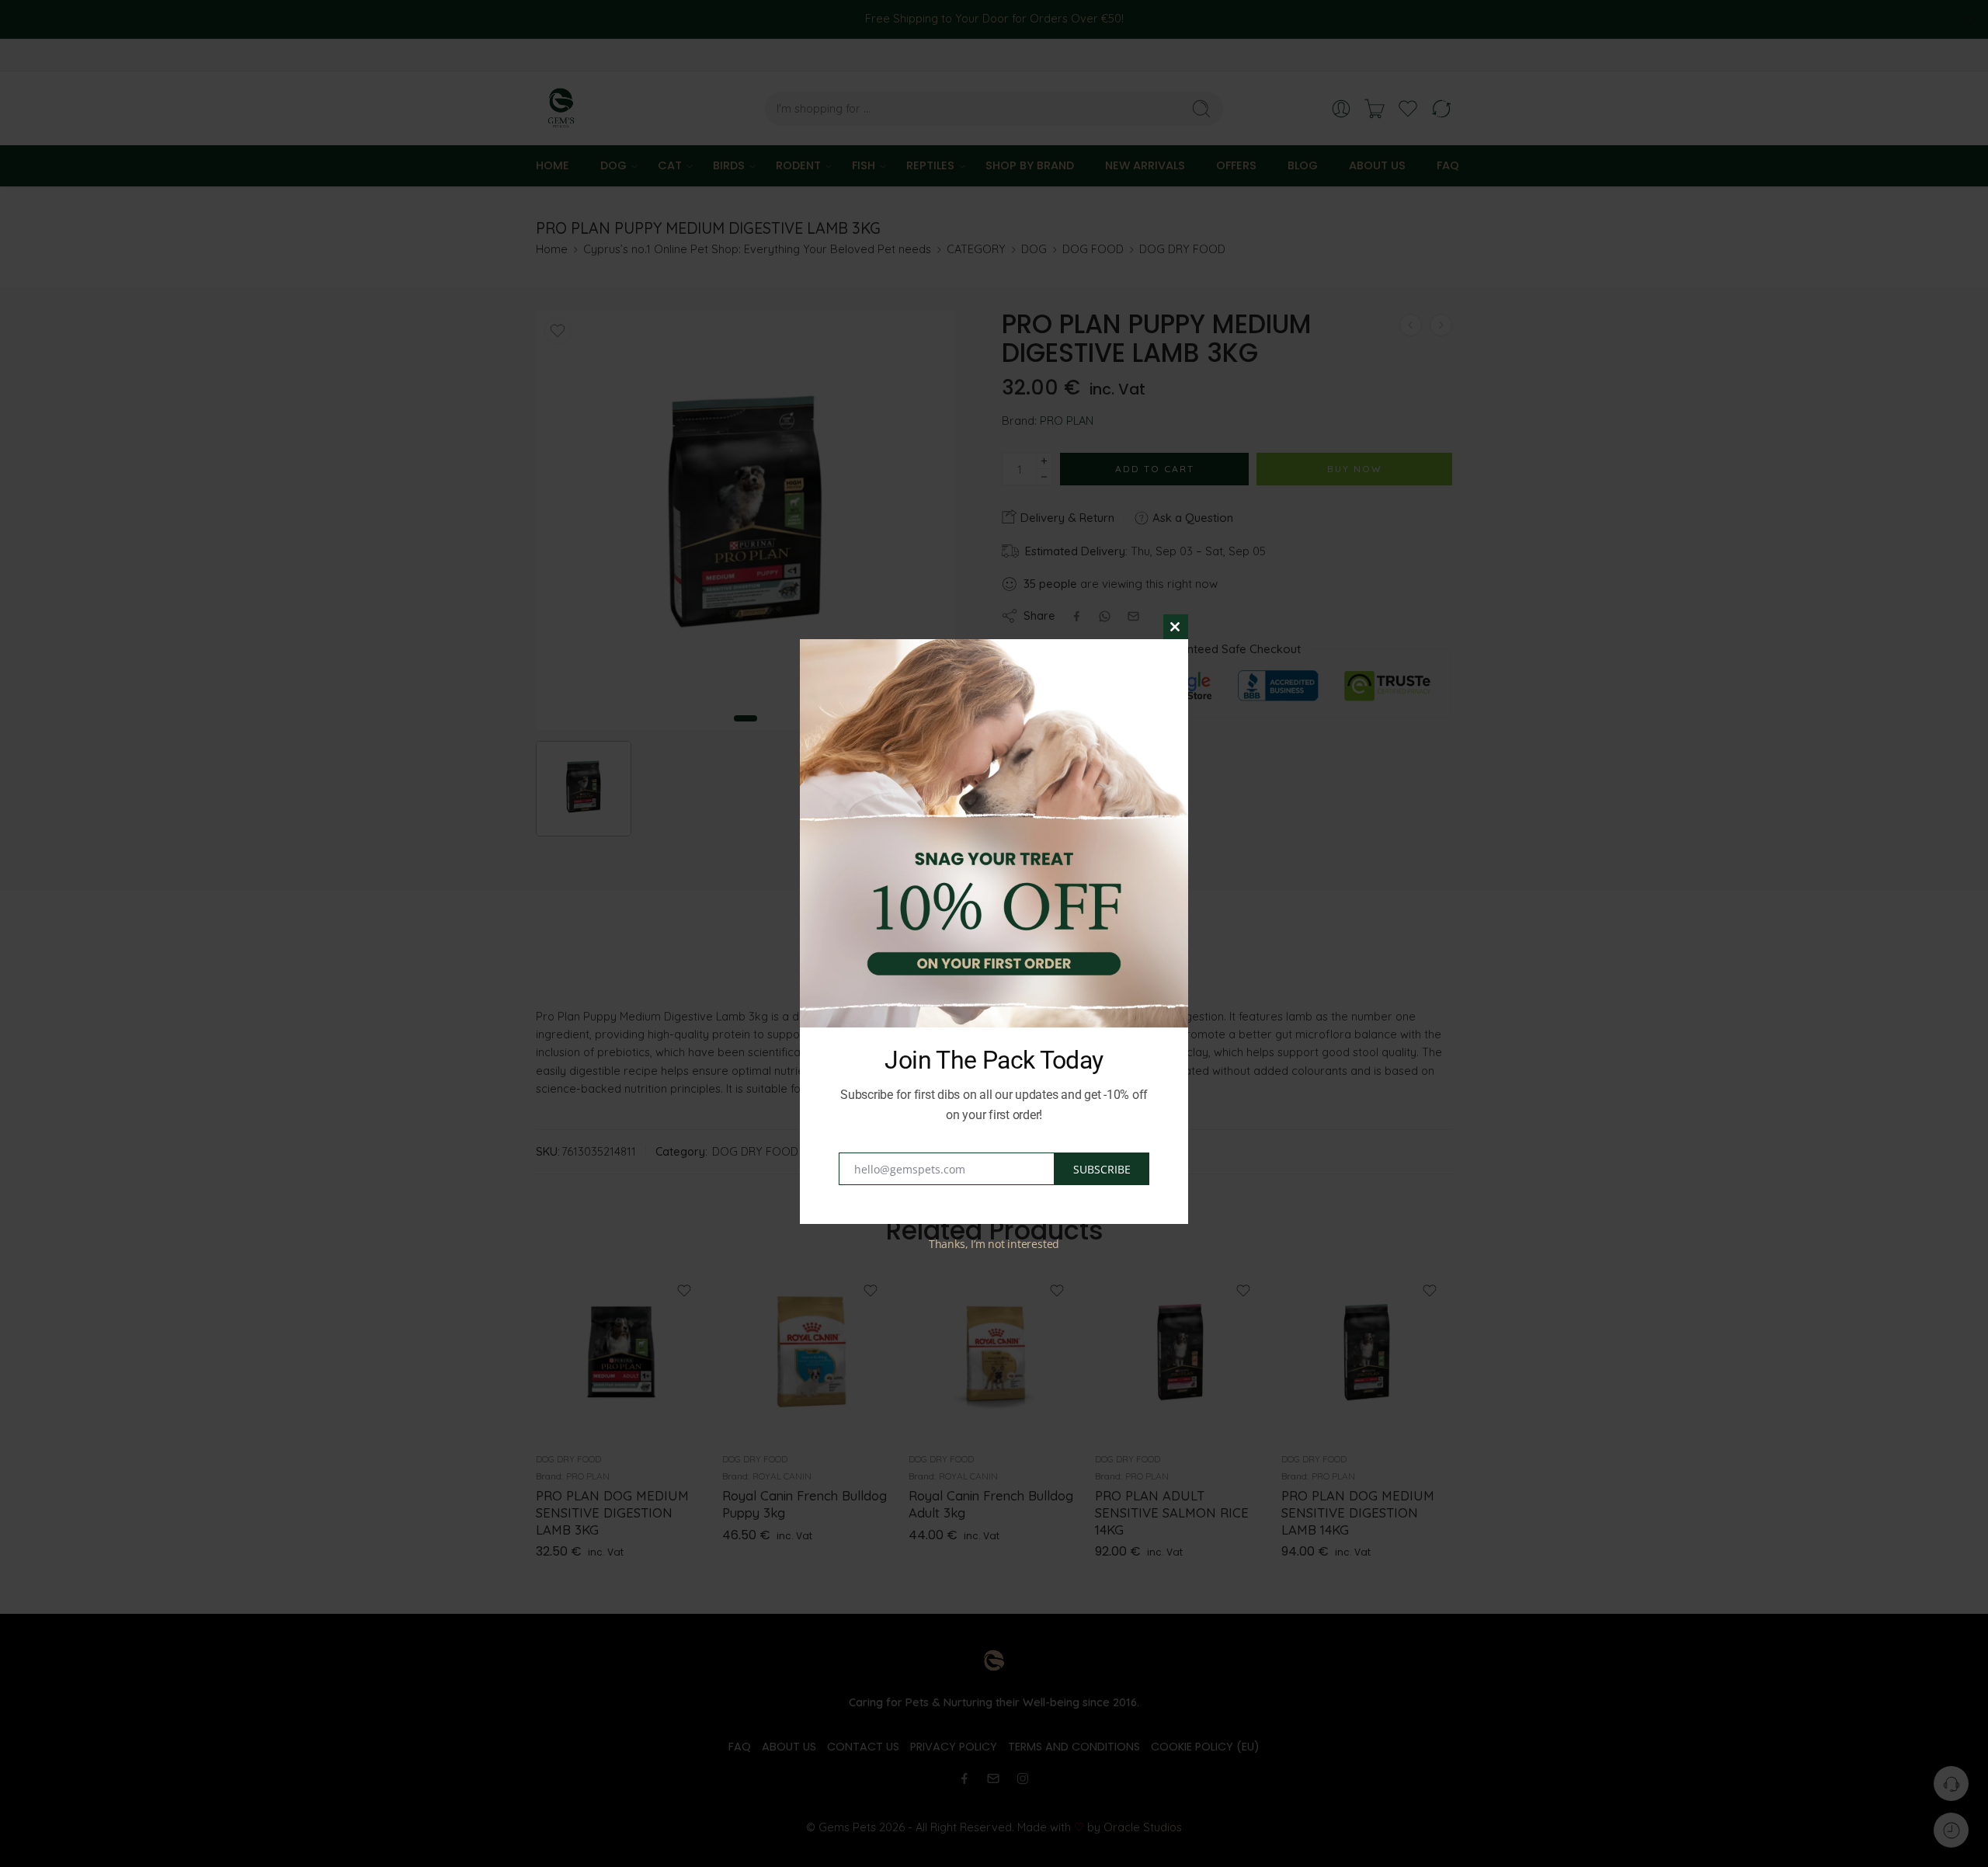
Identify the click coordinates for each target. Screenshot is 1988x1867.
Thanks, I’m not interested (994, 1244)
